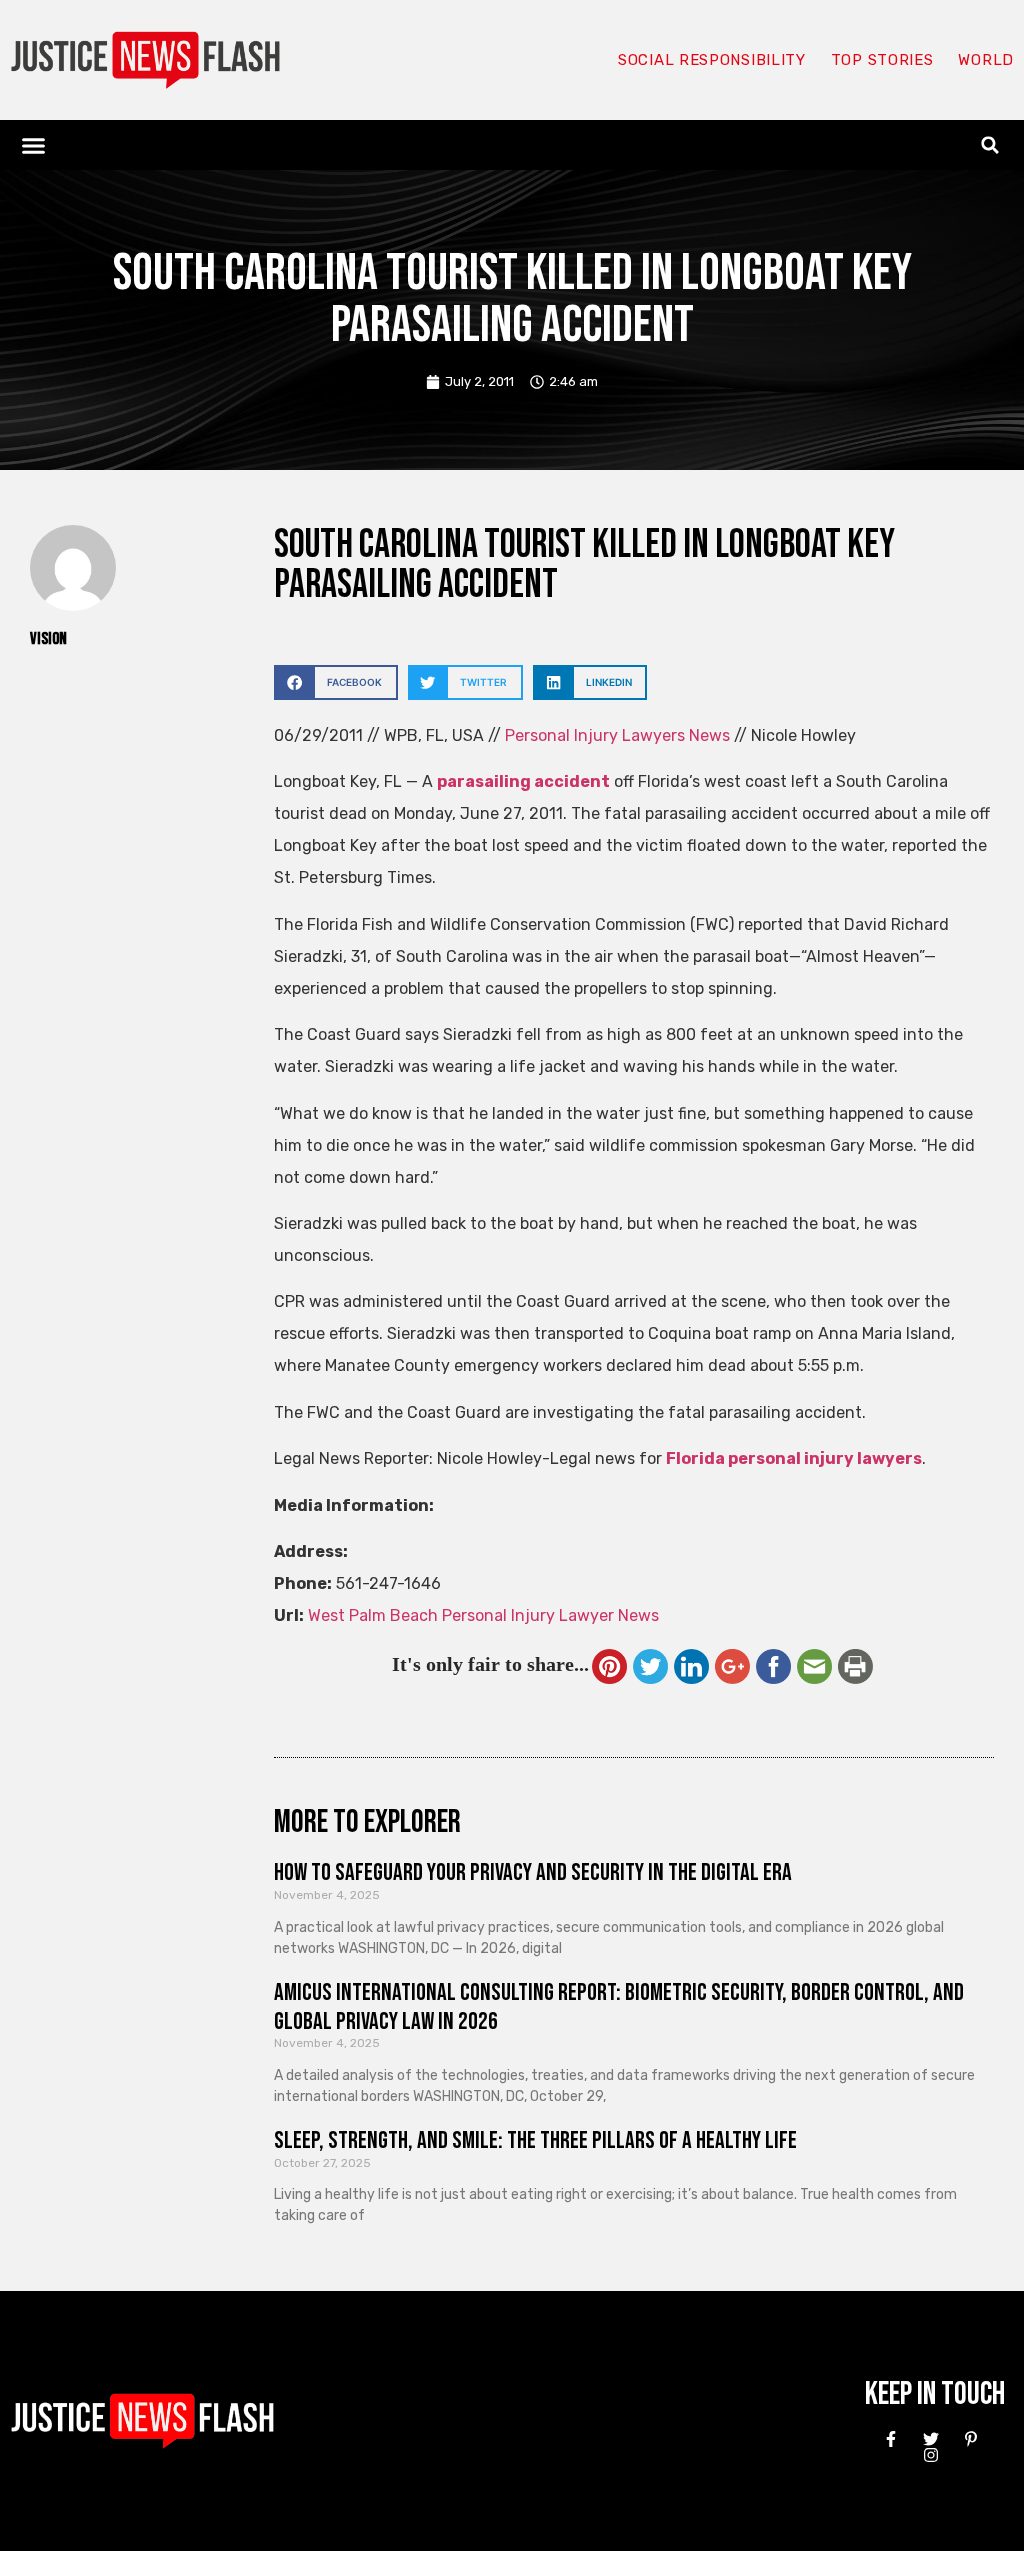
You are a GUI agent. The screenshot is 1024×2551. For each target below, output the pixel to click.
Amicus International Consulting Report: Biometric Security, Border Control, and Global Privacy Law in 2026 (619, 2007)
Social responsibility (712, 60)
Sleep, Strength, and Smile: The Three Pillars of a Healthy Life (535, 2140)
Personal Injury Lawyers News (617, 735)
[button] (34, 145)
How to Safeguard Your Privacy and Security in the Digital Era (533, 1872)
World (986, 60)
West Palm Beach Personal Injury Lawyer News (483, 1615)
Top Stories (882, 60)
